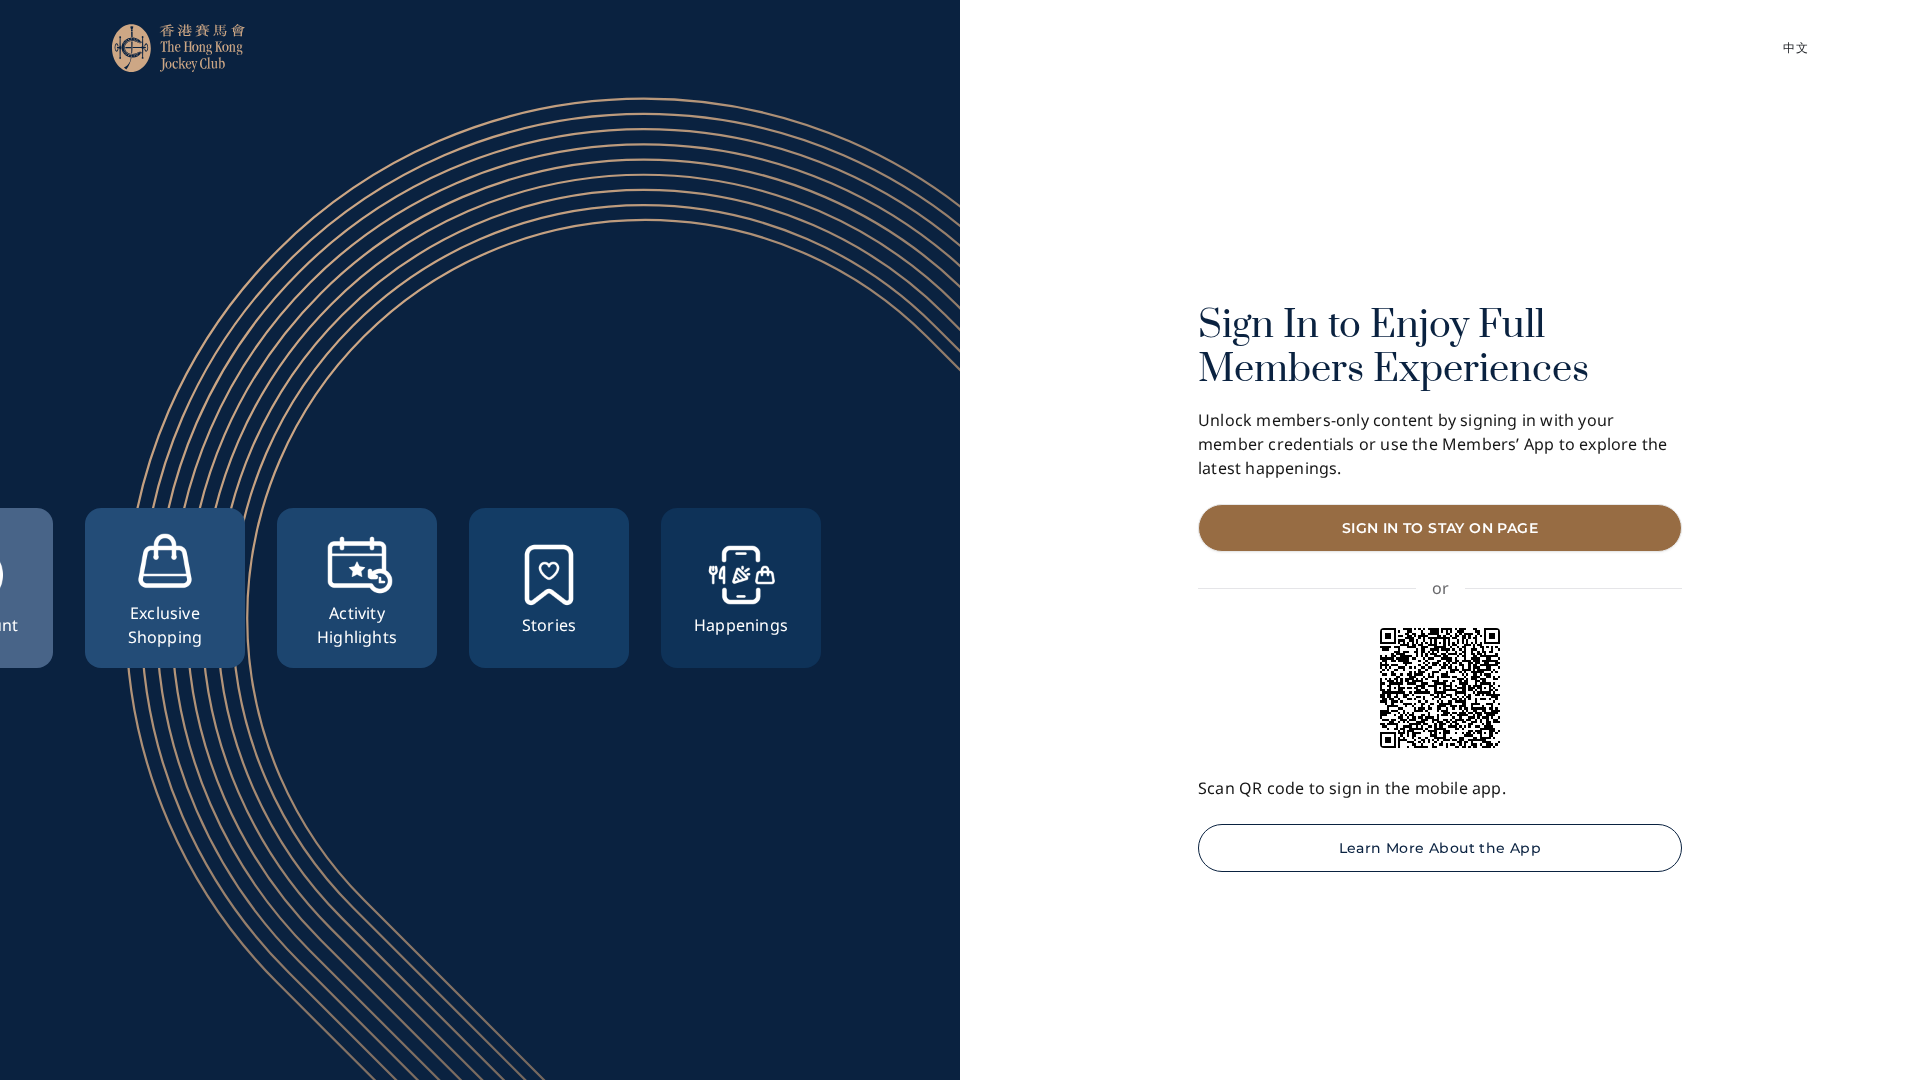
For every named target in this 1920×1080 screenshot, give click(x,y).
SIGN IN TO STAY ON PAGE (1440, 528)
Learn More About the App (1440, 848)
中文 (1795, 47)
